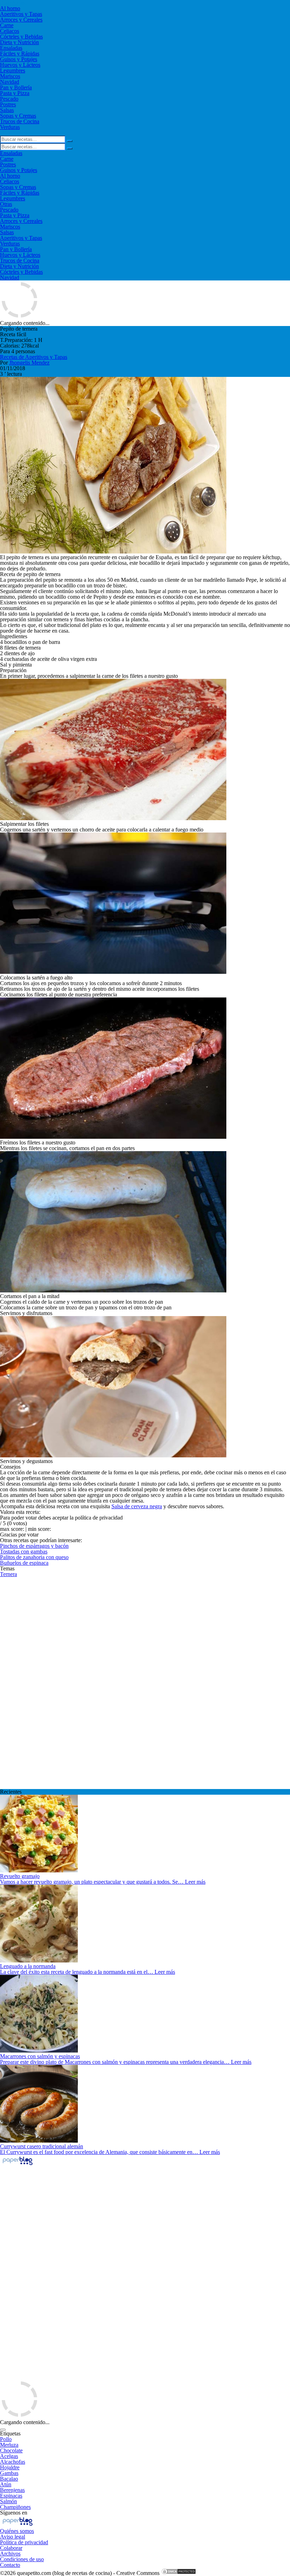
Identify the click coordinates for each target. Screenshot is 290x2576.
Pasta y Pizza (15, 93)
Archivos (10, 2554)
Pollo (6, 2439)
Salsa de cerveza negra (137, 1506)
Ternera (8, 1574)
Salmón (8, 2501)
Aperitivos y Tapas (21, 14)
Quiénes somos (17, 2531)
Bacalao (9, 2479)
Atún (6, 2484)
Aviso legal (13, 2537)
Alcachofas (13, 2462)
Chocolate (11, 2450)
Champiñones (15, 2507)
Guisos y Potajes (19, 59)
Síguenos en (14, 2513)
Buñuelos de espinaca (24, 1563)
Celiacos (10, 31)
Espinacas (11, 2496)
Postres (8, 104)
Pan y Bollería (16, 87)
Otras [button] (6, 204)
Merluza (9, 2445)
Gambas (9, 2473)
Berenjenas (12, 2490)
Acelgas (9, 2456)
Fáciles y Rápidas (20, 54)
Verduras (10, 127)
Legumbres (13, 70)
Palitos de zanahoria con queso (34, 1557)
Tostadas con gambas (24, 1551)
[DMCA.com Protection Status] (179, 2573)
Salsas (7, 110)
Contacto (10, 2565)
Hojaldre (10, 2467)
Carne (7, 25)
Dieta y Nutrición (19, 42)
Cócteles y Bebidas (21, 37)
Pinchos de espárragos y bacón (34, 1546)
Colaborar (11, 2548)
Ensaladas (11, 48)
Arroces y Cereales (21, 20)
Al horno (10, 8)
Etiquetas (10, 2433)
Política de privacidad (24, 2542)
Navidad (10, 82)
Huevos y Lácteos (20, 65)
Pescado (9, 99)
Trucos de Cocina (20, 121)
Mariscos (10, 76)
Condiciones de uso (22, 2559)
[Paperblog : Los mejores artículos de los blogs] (18, 2165)
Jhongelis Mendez (29, 363)
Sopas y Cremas (18, 116)
